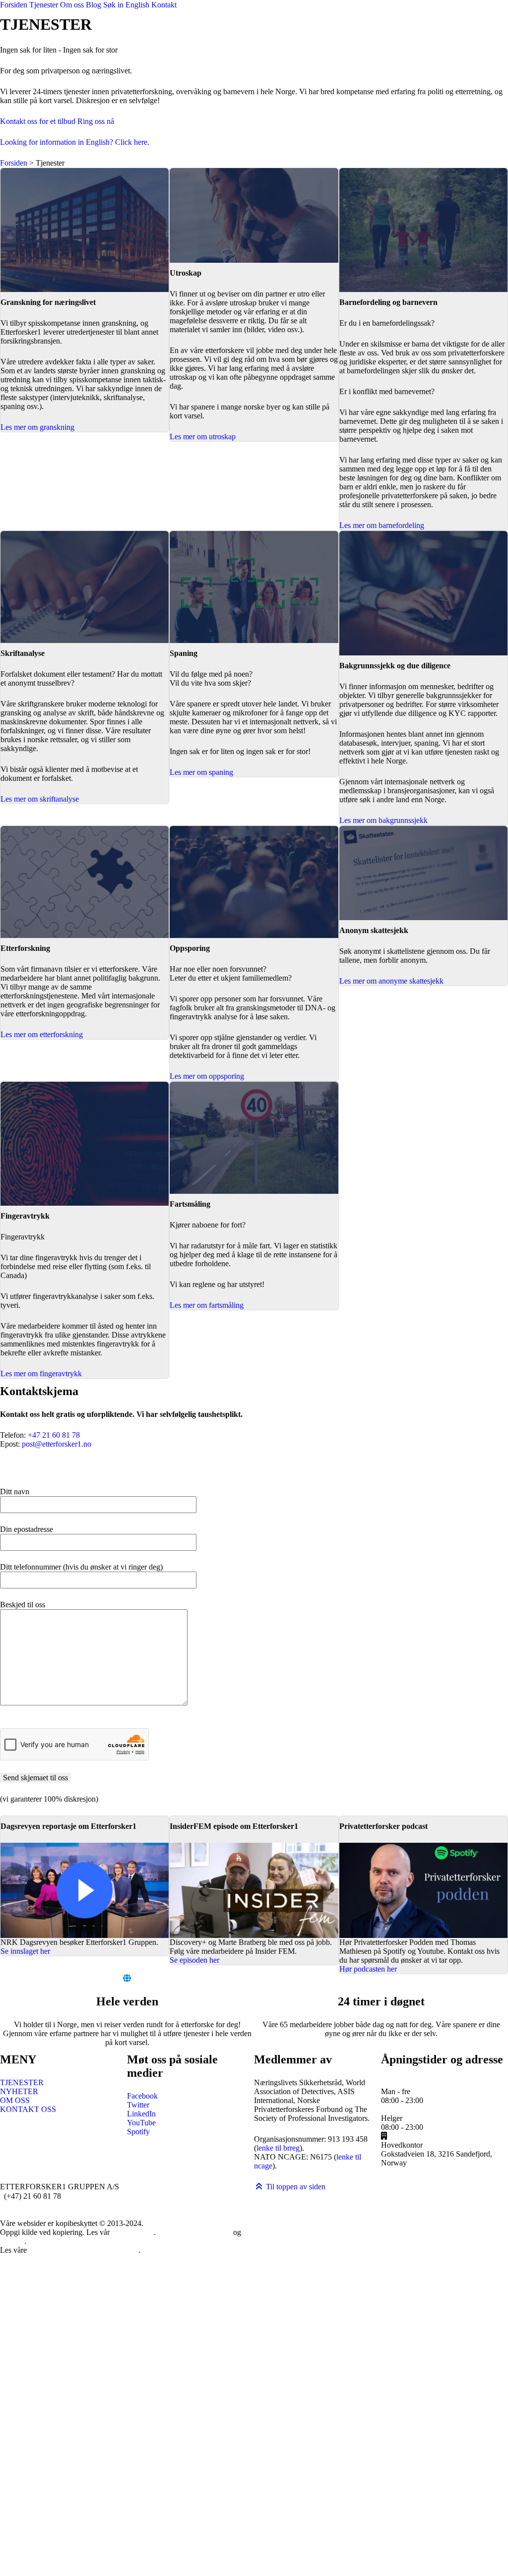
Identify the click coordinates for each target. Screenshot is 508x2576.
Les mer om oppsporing (207, 1076)
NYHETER (19, 2091)
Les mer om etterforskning (42, 1034)
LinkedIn (141, 2114)
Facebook (142, 2096)
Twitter (138, 2105)
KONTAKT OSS (28, 2109)
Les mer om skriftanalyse (40, 799)
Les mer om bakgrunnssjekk (383, 820)
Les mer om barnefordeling (382, 525)
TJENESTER (22, 2082)
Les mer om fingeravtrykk (41, 1374)
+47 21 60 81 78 (54, 1435)
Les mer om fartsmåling (207, 1305)
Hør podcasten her (368, 1969)
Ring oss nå (96, 121)
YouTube (141, 2123)
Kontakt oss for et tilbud (38, 121)
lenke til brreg (278, 2148)
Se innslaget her (25, 1951)
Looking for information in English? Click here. (75, 142)
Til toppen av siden (295, 2187)
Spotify (138, 2132)
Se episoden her (194, 1960)
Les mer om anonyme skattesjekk (391, 981)
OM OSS (15, 2100)
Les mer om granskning (37, 427)
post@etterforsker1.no (57, 1444)
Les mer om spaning (201, 772)
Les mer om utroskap (203, 437)
